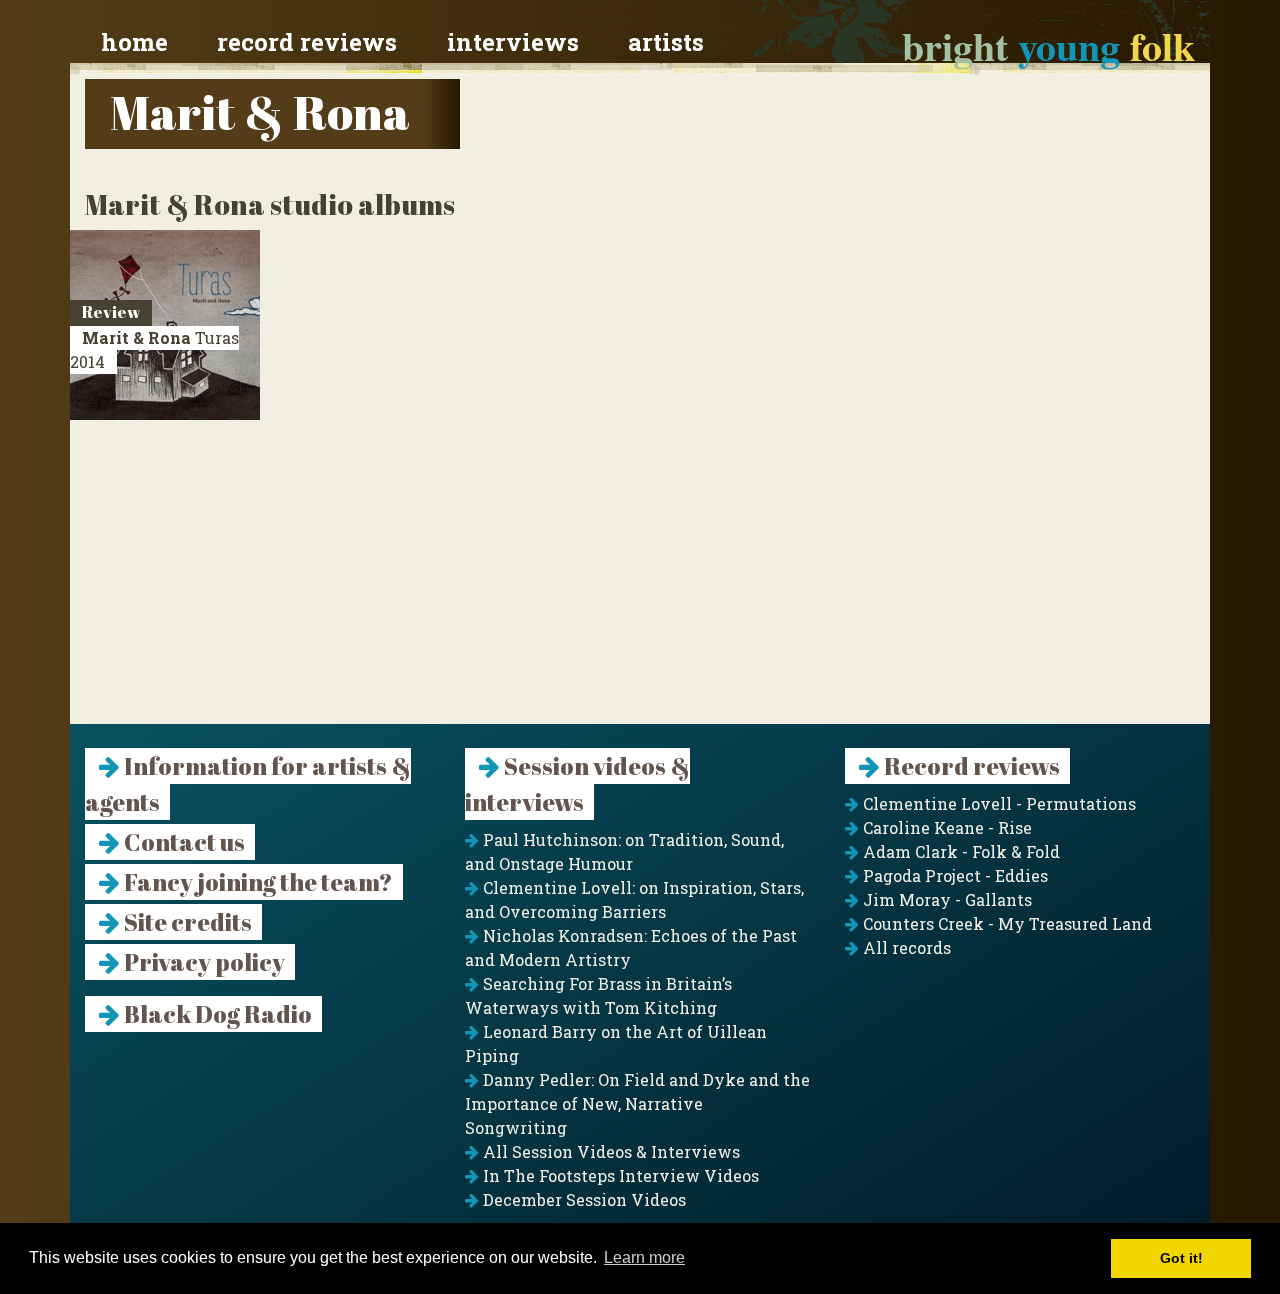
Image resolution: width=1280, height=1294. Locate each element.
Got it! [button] (1181, 1258)
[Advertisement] (640, 584)
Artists (666, 42)
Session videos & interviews (577, 784)
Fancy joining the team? (256, 882)
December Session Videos (582, 1199)
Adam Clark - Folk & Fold (959, 851)
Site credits (186, 922)
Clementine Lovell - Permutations (997, 803)
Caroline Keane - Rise (945, 827)
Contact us (182, 842)
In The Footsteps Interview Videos (619, 1175)
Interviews (513, 42)
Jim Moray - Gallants (945, 899)
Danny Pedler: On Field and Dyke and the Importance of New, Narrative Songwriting (637, 1103)
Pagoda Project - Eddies (953, 875)
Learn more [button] (644, 1257)
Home (134, 42)
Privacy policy (202, 962)
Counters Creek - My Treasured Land (1005, 923)
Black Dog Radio (216, 1014)
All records (905, 947)
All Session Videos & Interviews (609, 1151)
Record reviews (307, 42)
